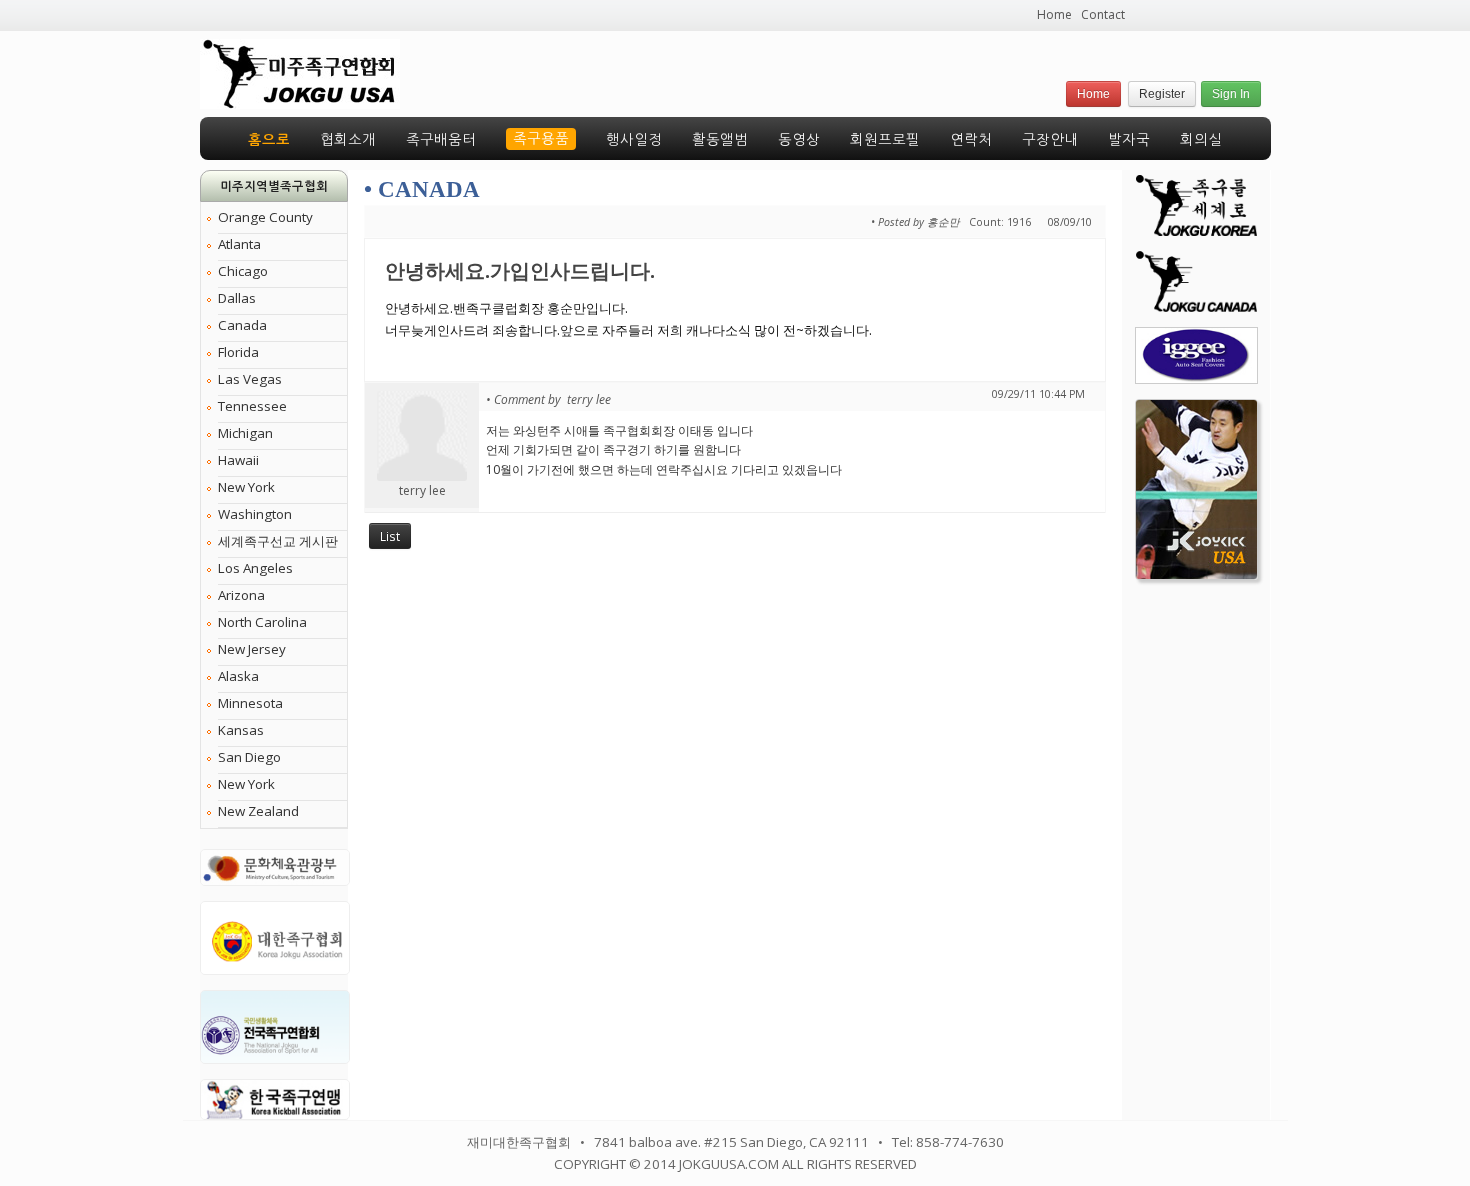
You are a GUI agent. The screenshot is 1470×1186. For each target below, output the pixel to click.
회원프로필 (885, 140)
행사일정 (634, 140)
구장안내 (1050, 140)
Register (1162, 94)
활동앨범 (720, 140)
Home (1054, 14)
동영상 (799, 140)
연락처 (971, 140)
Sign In (1231, 94)
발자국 (1129, 140)
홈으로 (269, 140)
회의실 (1201, 140)
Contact (1103, 14)
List (390, 536)
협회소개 (348, 140)
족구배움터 (441, 140)
